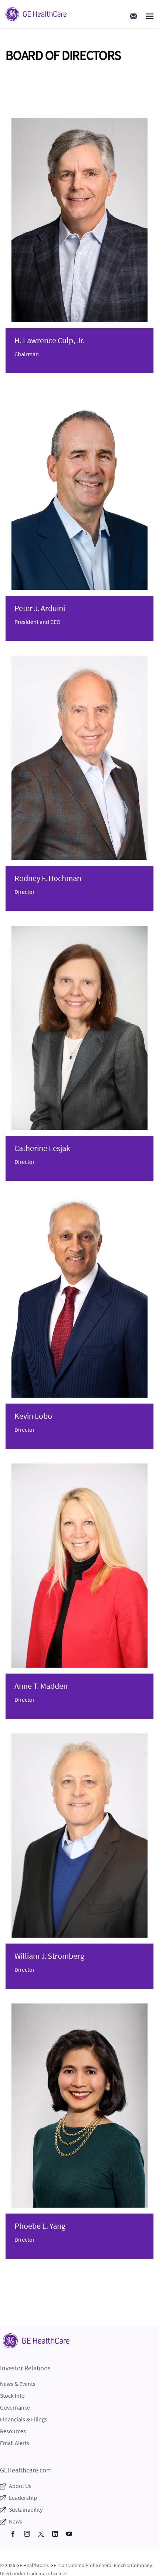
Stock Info (12, 2396)
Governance (15, 2407)
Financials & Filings (24, 2419)
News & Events (18, 2384)
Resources (13, 2431)
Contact (133, 16)
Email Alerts (15, 2443)
